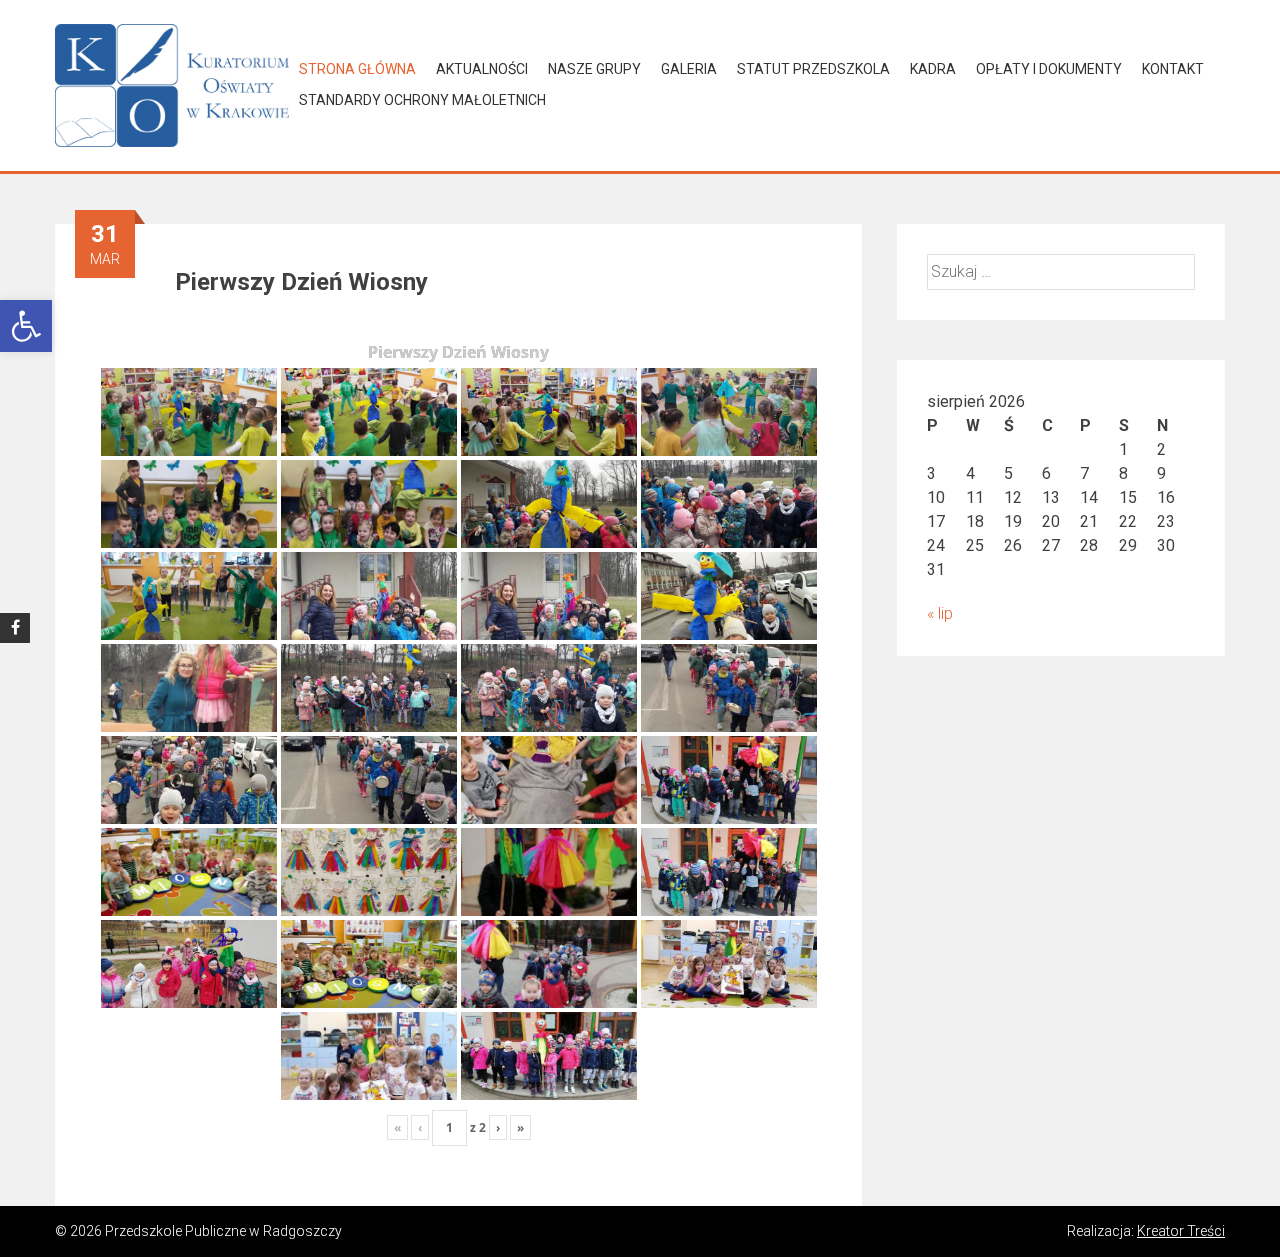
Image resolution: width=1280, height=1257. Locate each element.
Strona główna (357, 69)
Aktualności (482, 69)
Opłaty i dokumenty (1049, 69)
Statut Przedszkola (813, 69)
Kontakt (1173, 69)
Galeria (689, 69)
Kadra (933, 69)
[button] (26, 326)
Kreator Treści (1181, 1231)
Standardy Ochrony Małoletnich (422, 100)
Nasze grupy (594, 69)
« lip (940, 613)
